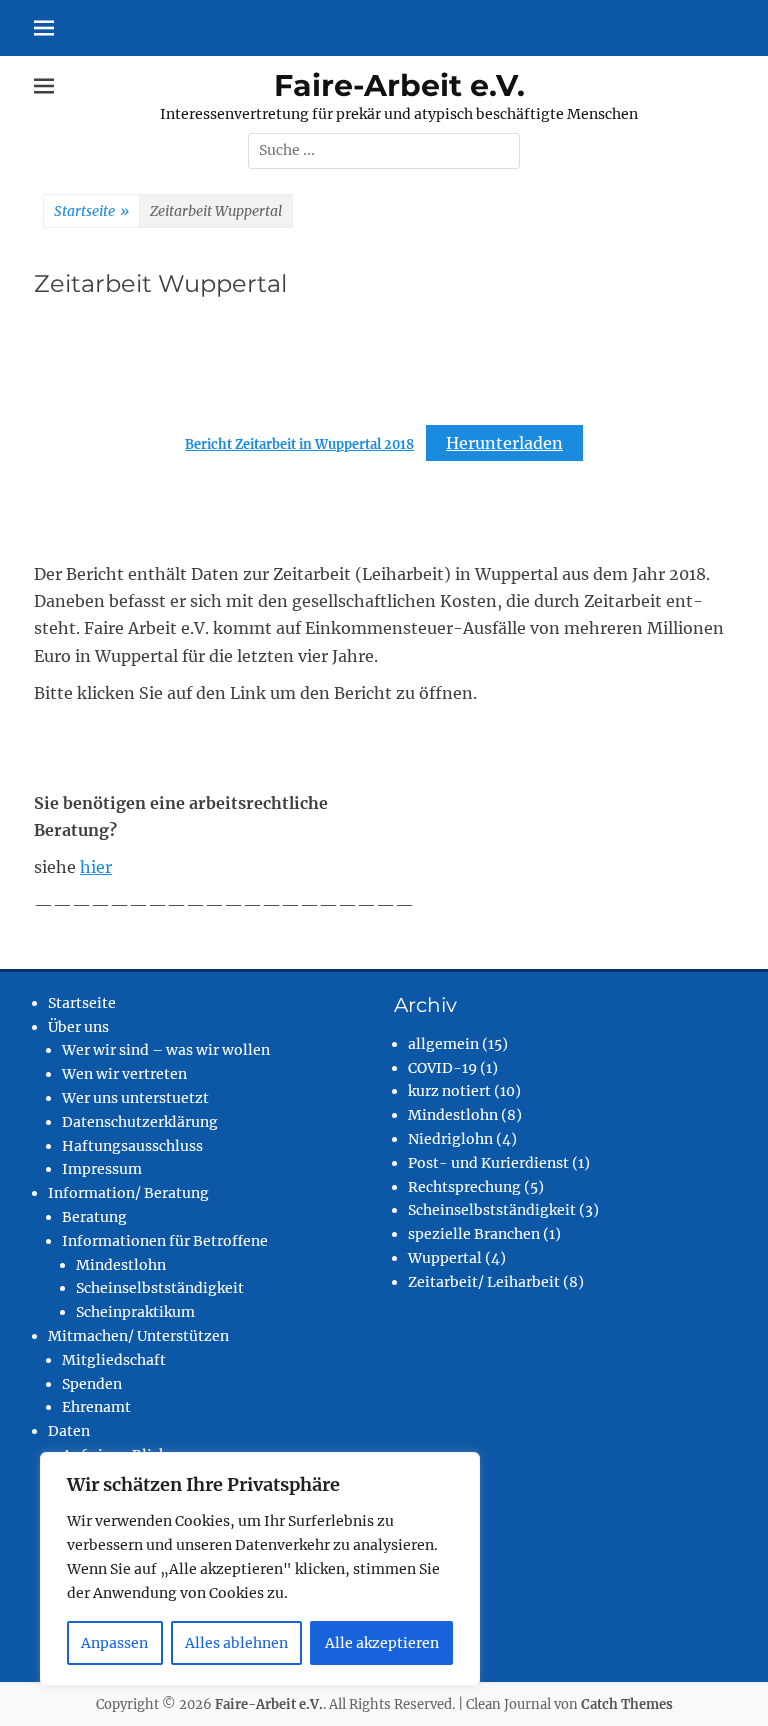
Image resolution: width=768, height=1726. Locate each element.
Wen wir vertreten (124, 1074)
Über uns (78, 1027)
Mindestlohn (121, 1265)
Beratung (94, 1217)
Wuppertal (445, 1258)
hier (96, 867)
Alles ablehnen (236, 1643)
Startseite (91, 211)
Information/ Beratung (128, 1193)
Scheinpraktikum (135, 1312)
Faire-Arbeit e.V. (399, 85)
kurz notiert (449, 1091)
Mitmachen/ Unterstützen (138, 1336)
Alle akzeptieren (382, 1643)
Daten (69, 1431)
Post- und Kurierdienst (488, 1163)
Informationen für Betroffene (165, 1241)
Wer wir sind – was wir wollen (166, 1050)
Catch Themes (627, 1704)
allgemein (443, 1044)
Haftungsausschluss (132, 1146)
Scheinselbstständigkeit (160, 1288)
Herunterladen (504, 443)
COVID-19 (442, 1068)
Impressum (102, 1169)
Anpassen (114, 1643)
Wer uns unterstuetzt (135, 1098)
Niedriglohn (450, 1139)
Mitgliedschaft (114, 1360)
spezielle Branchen (474, 1234)
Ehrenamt (96, 1407)
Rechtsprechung (464, 1187)
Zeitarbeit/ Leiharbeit (484, 1282)
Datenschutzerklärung (140, 1122)
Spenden (92, 1384)
